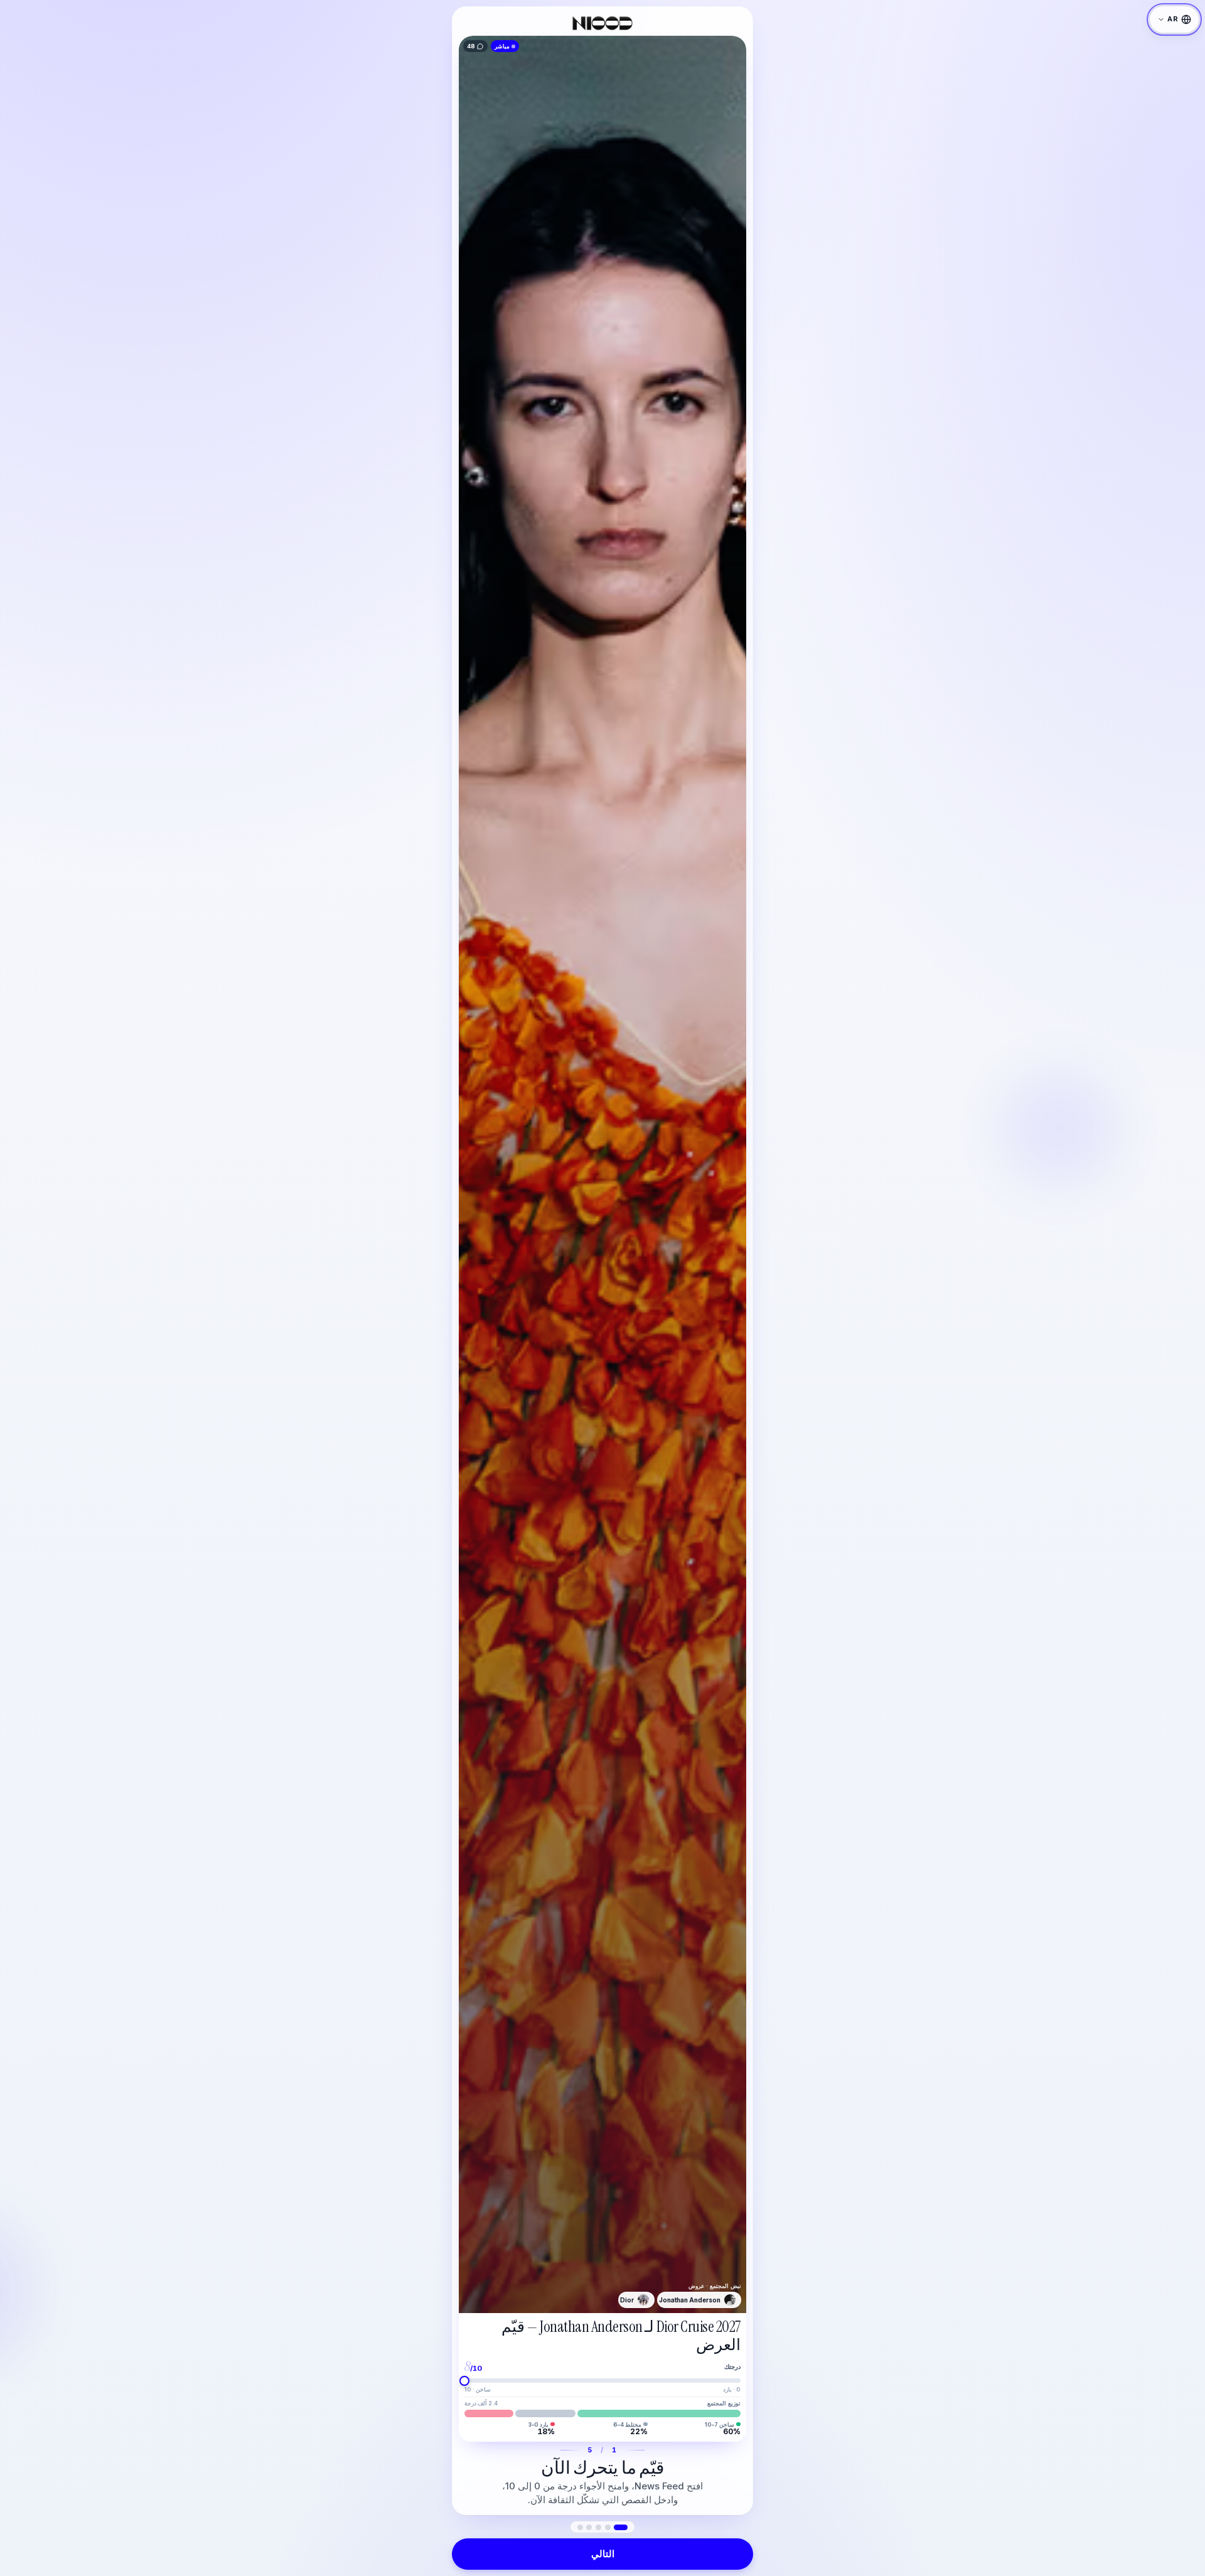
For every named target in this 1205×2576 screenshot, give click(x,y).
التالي (603, 2554)
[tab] (621, 2527)
